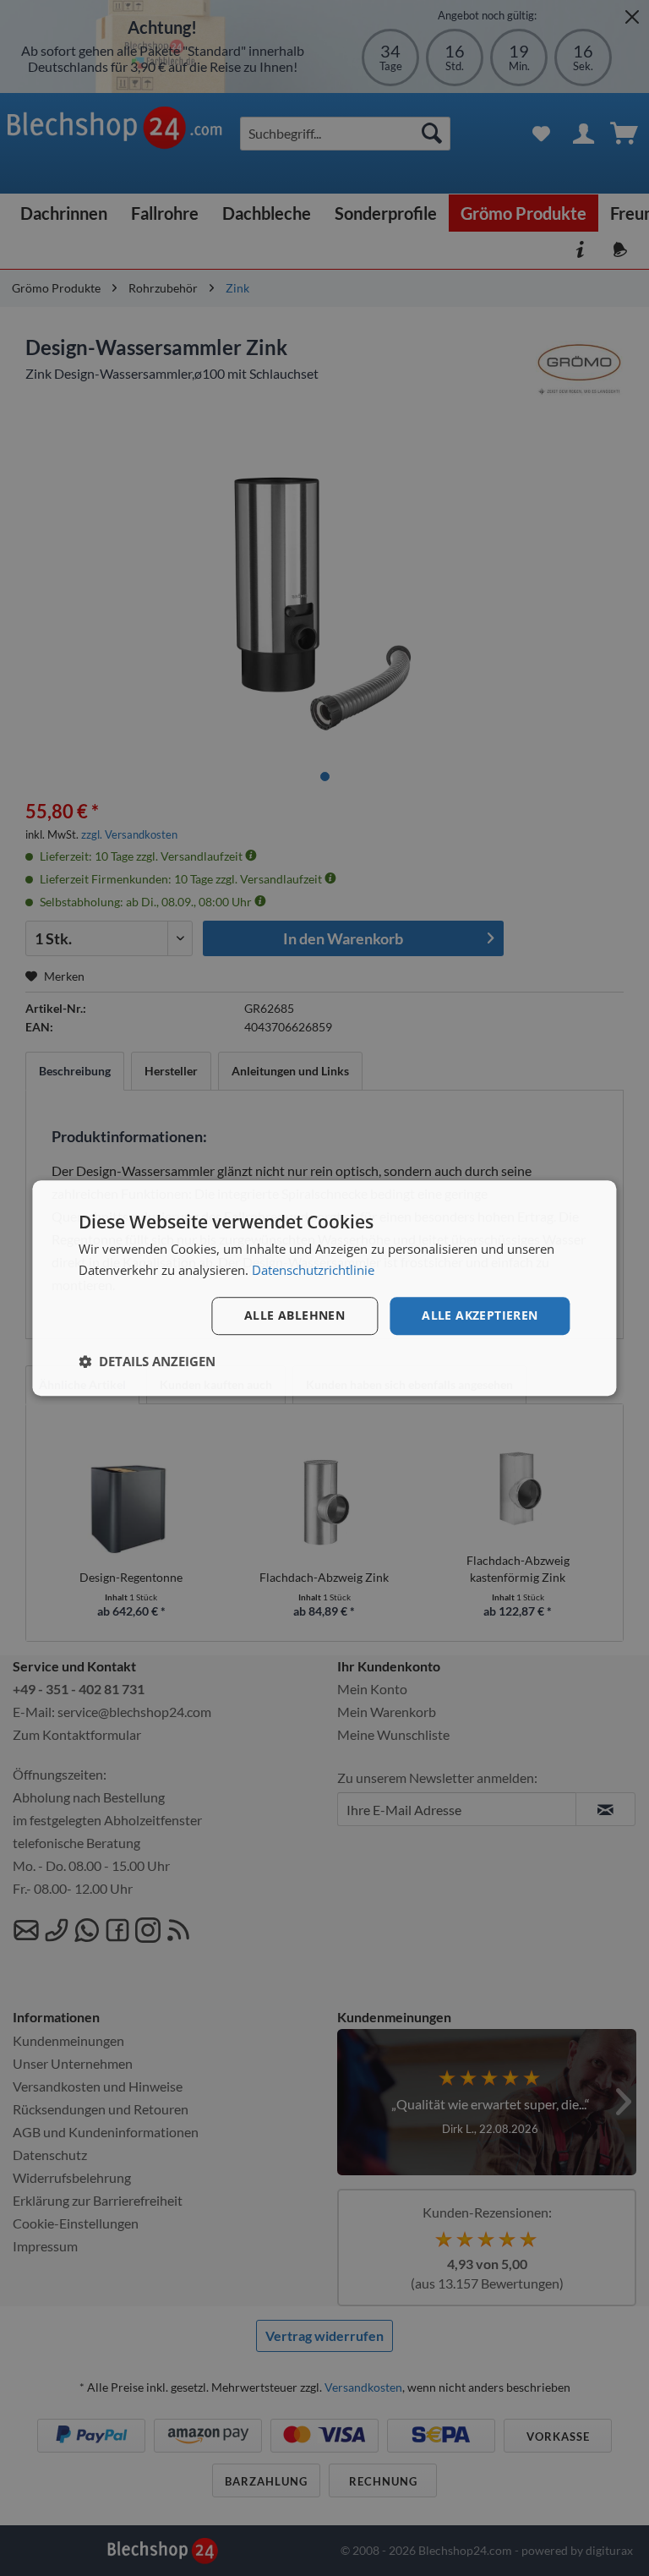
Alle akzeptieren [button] (480, 1316)
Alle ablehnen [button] (295, 1316)
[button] (147, 1361)
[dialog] (324, 1288)
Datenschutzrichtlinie (313, 1270)
